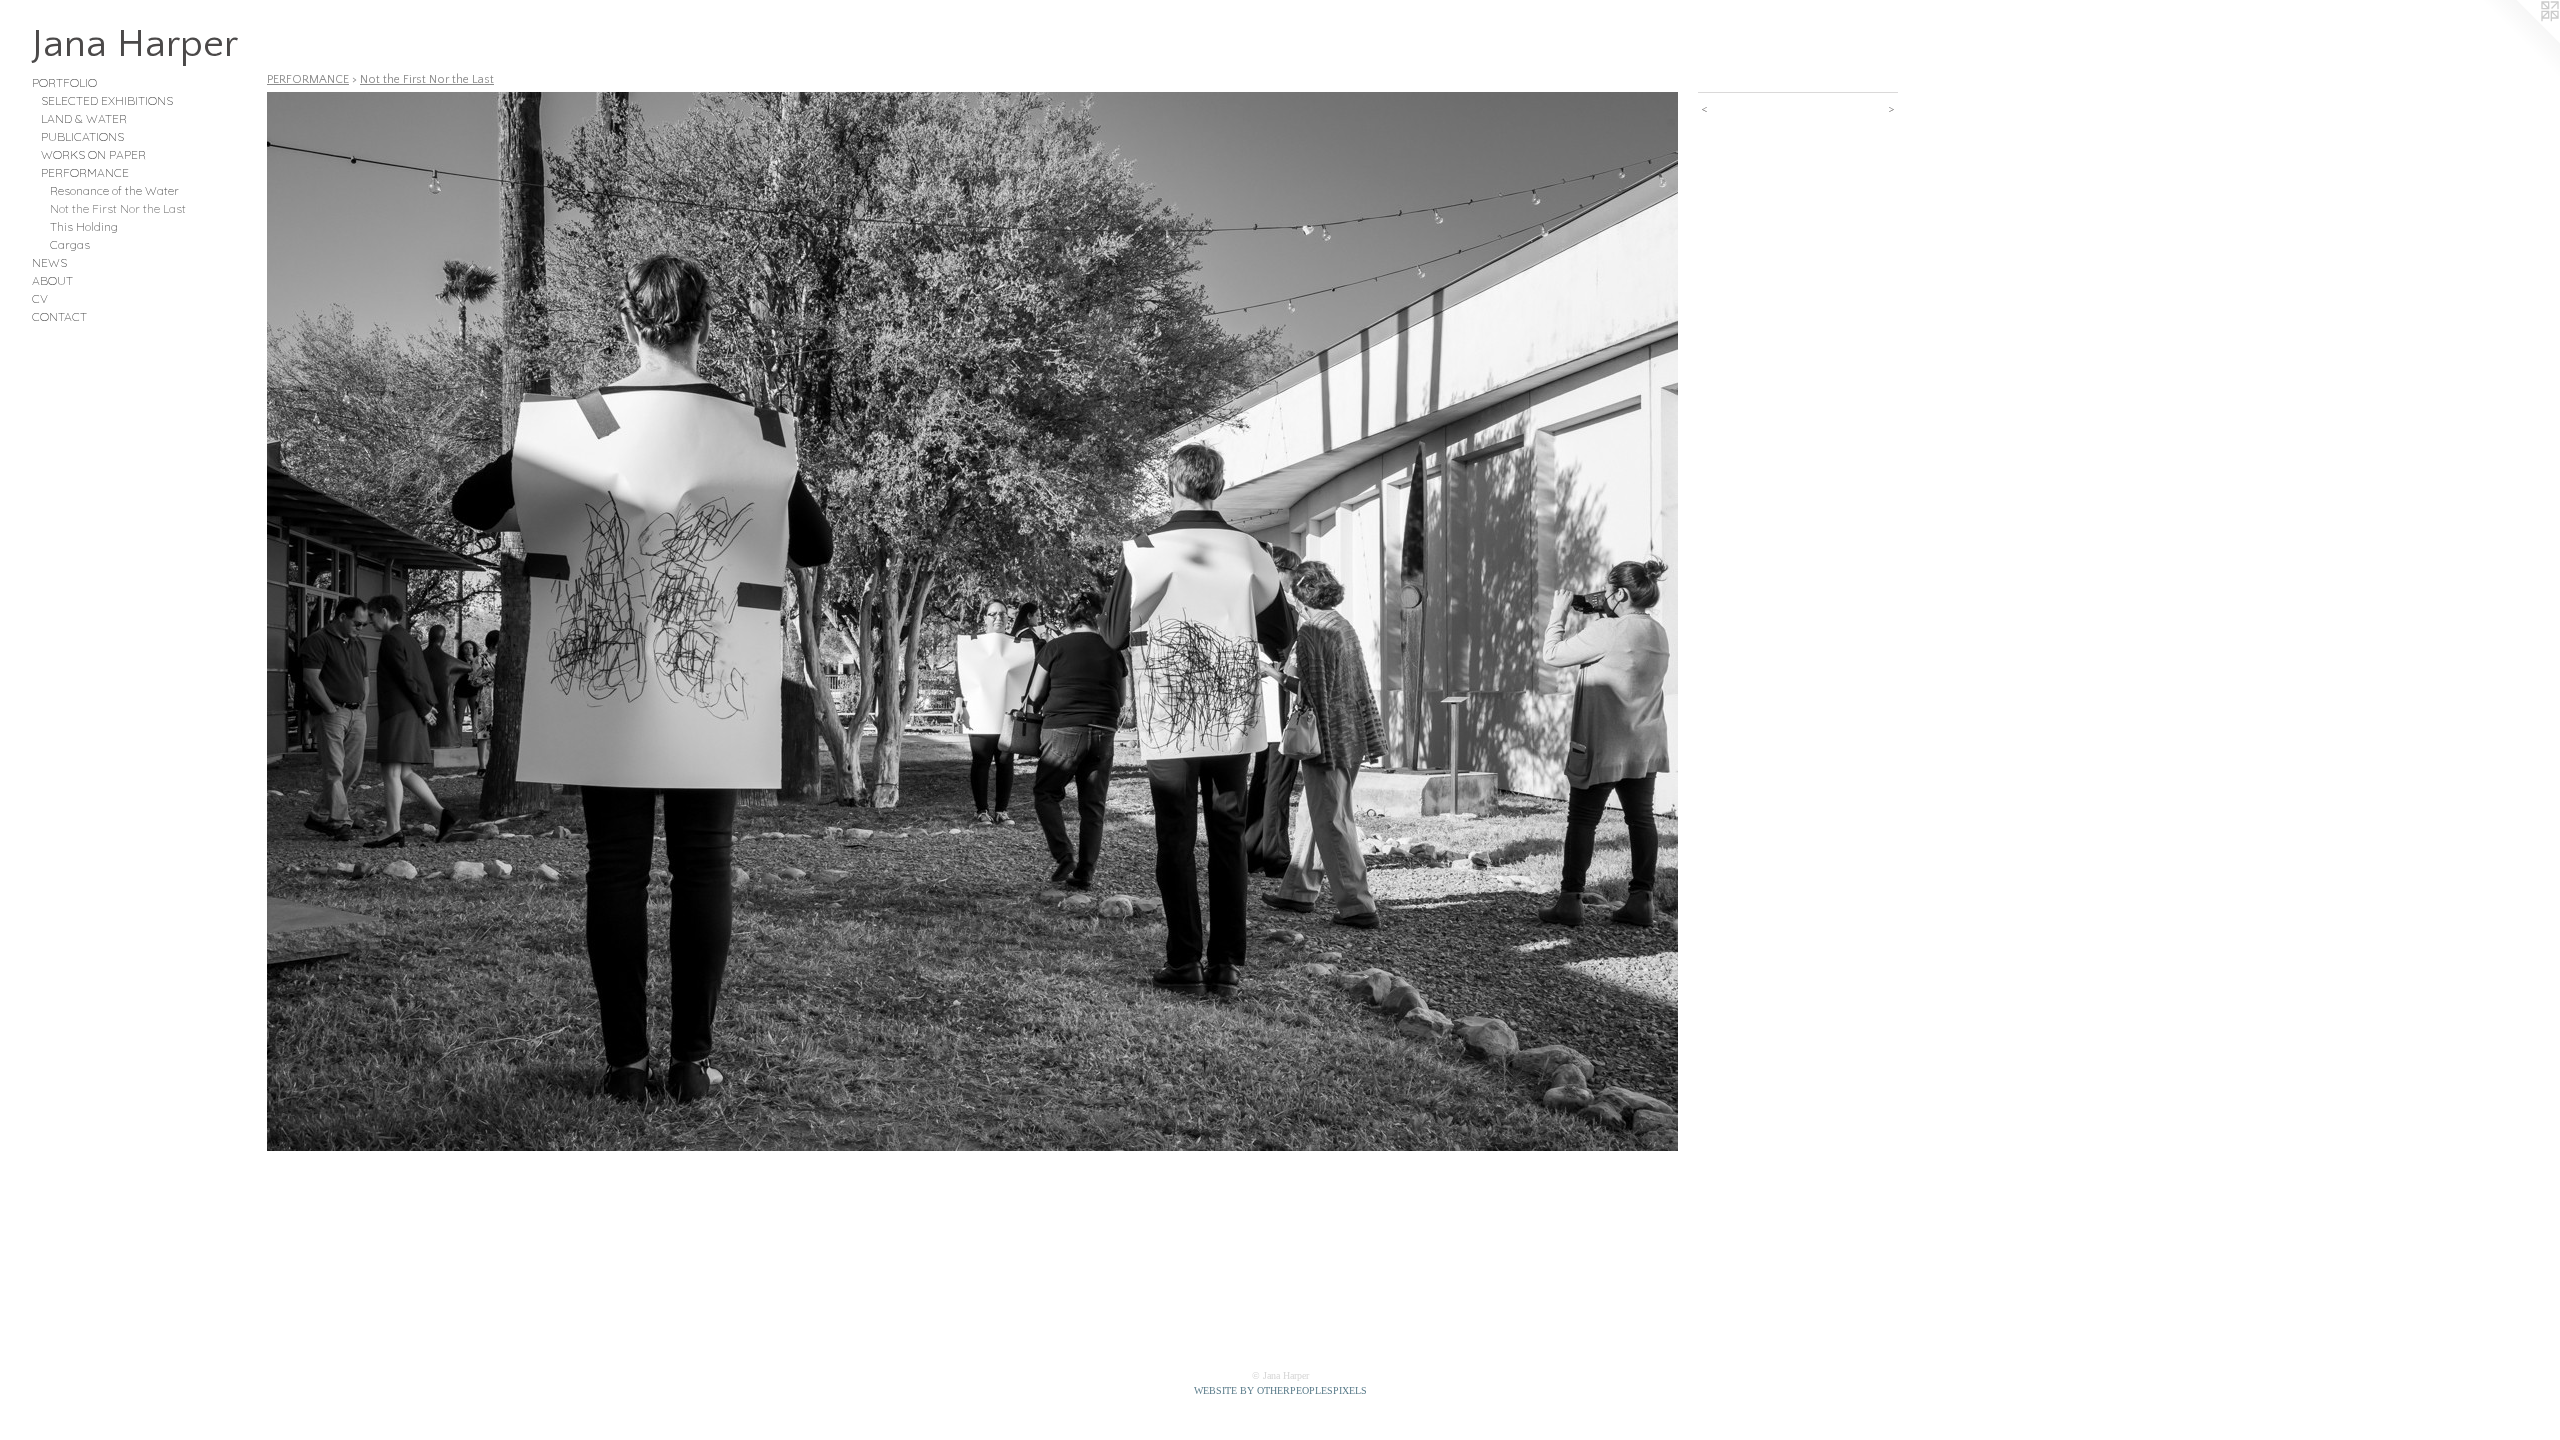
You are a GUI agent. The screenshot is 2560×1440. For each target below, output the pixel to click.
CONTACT (59, 316)
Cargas (70, 244)
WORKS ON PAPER (93, 154)
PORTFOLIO (64, 82)
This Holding (84, 226)
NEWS (49, 262)
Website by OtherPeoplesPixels (1280, 1390)
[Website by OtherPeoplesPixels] (2520, 40)
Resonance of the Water (114, 190)
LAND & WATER (84, 118)
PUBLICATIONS (82, 136)
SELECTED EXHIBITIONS (107, 100)
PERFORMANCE (85, 172)
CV (40, 298)
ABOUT (52, 280)
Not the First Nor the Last (118, 208)
